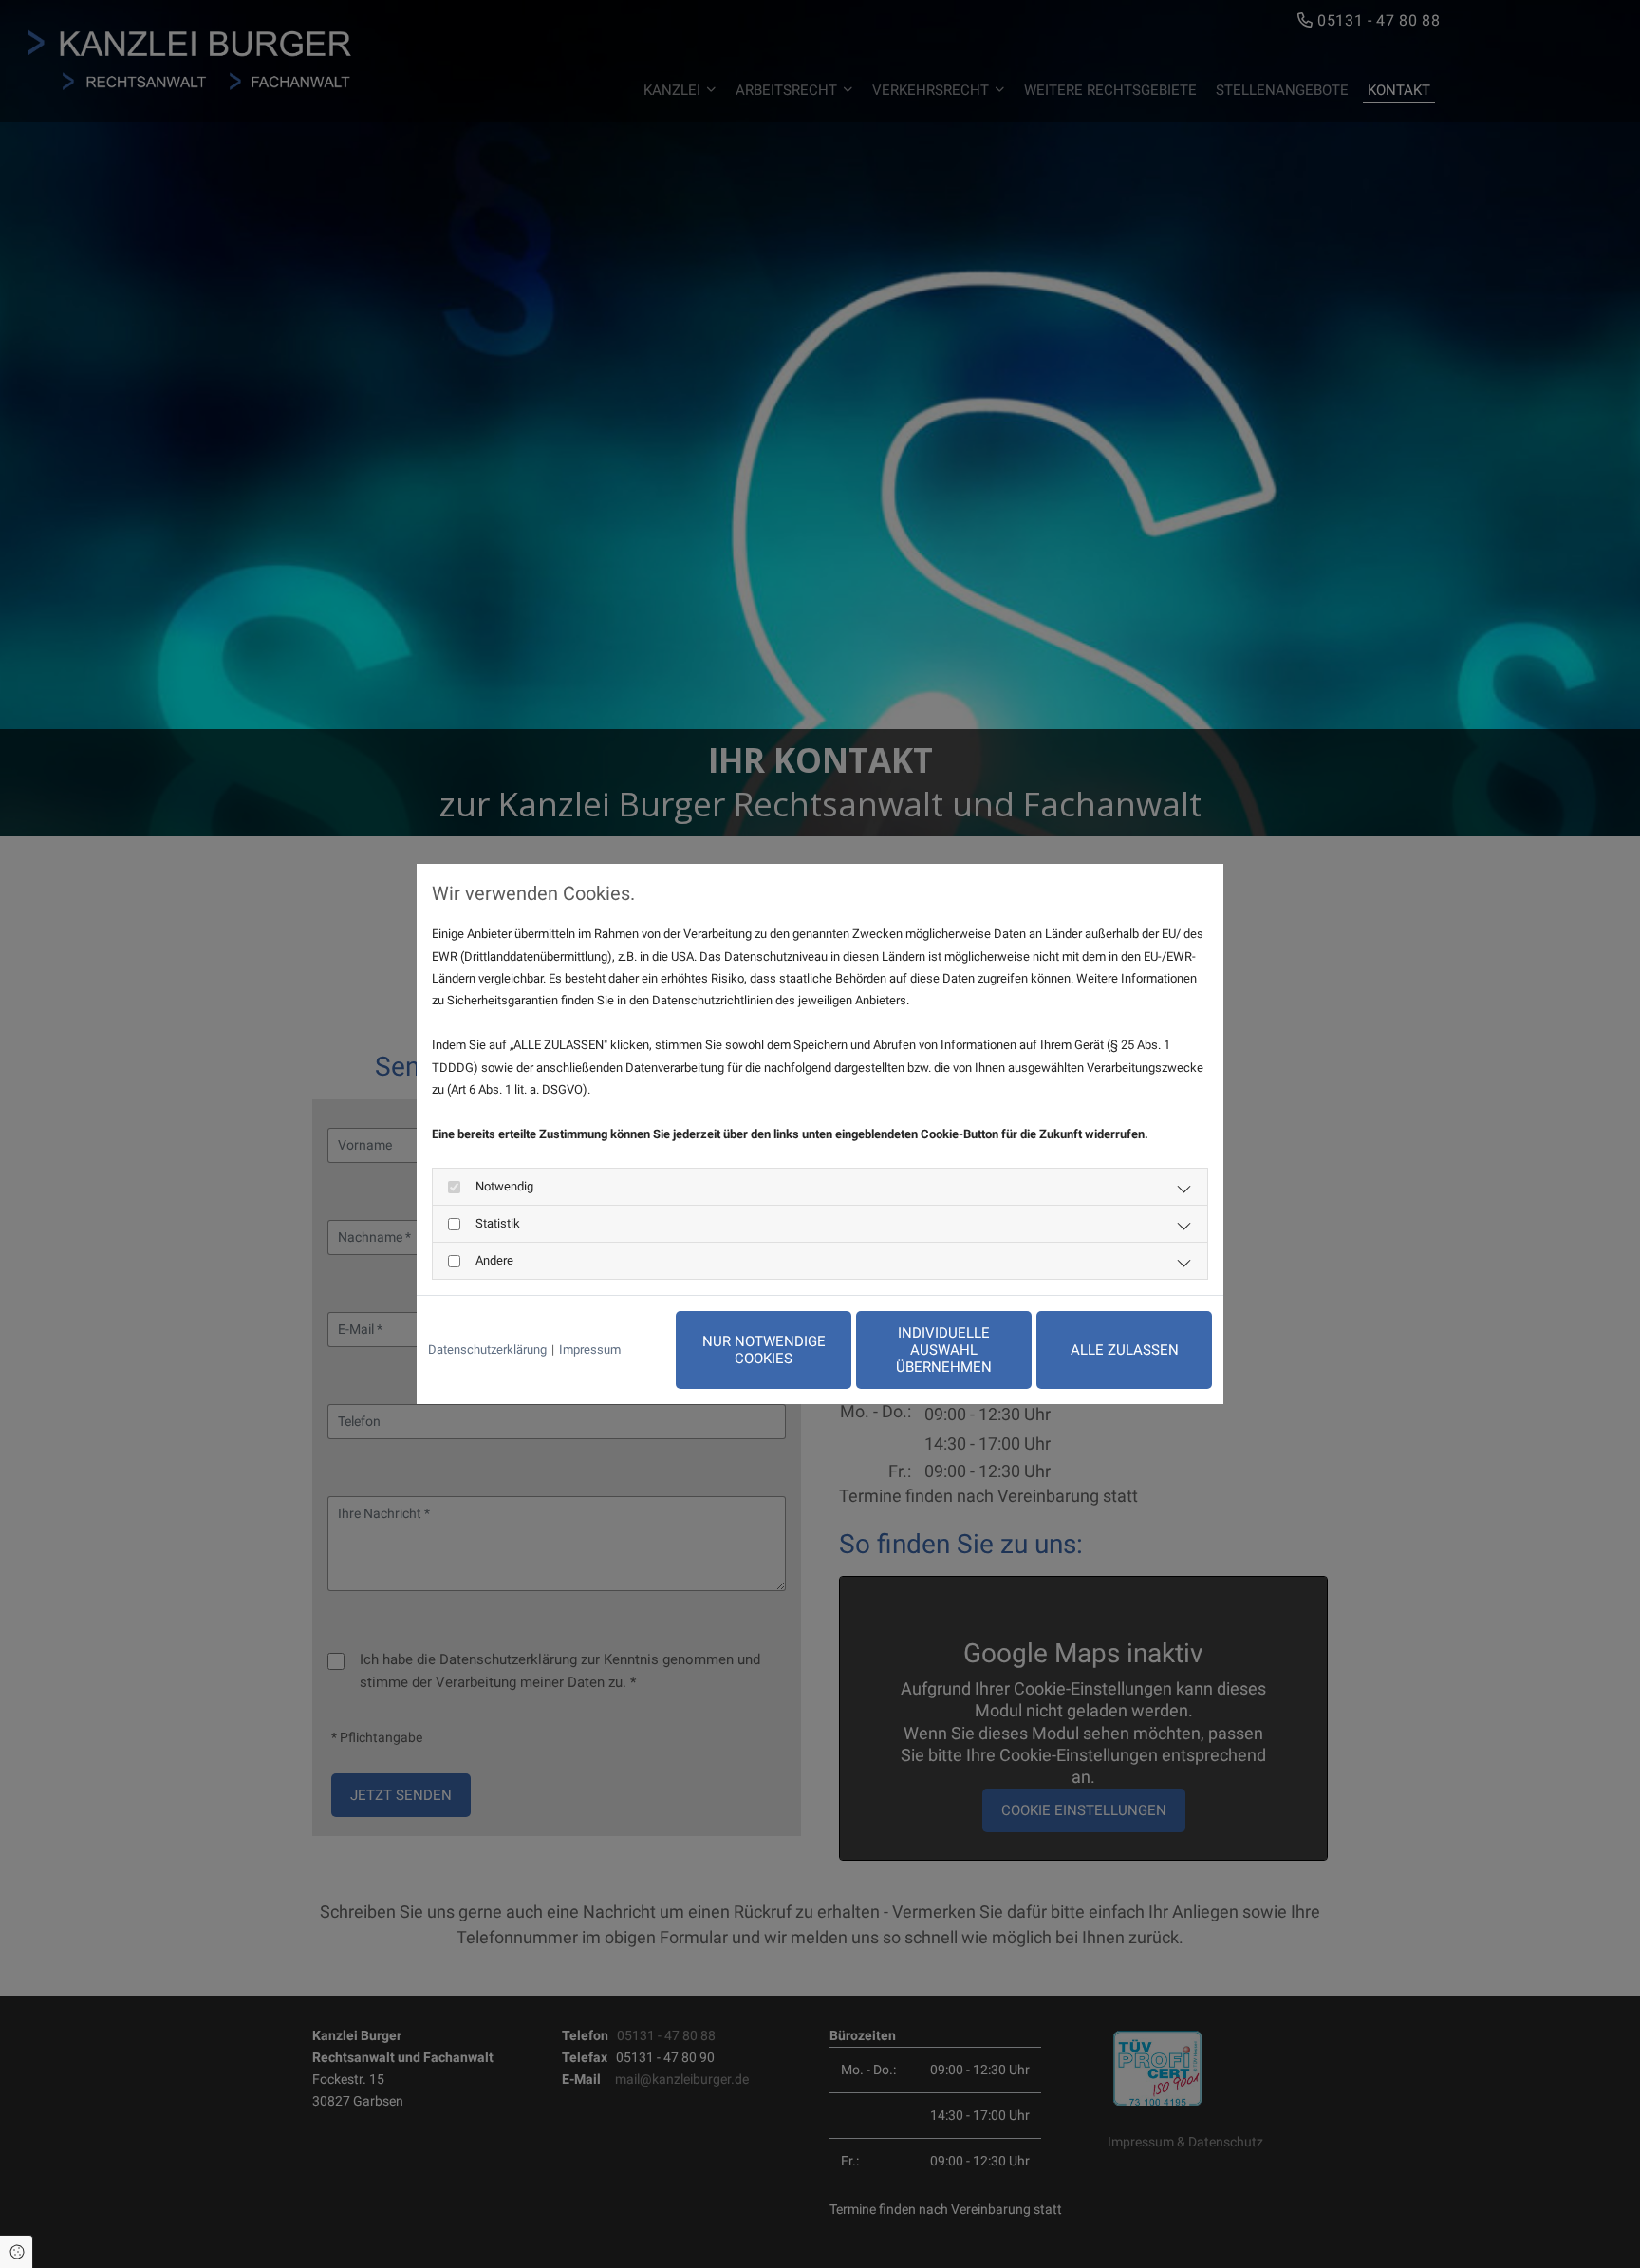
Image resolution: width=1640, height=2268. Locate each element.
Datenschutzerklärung (487, 1350)
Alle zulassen (1125, 1350)
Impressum (590, 1350)
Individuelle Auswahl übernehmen (944, 1350)
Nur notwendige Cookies (764, 1350)
